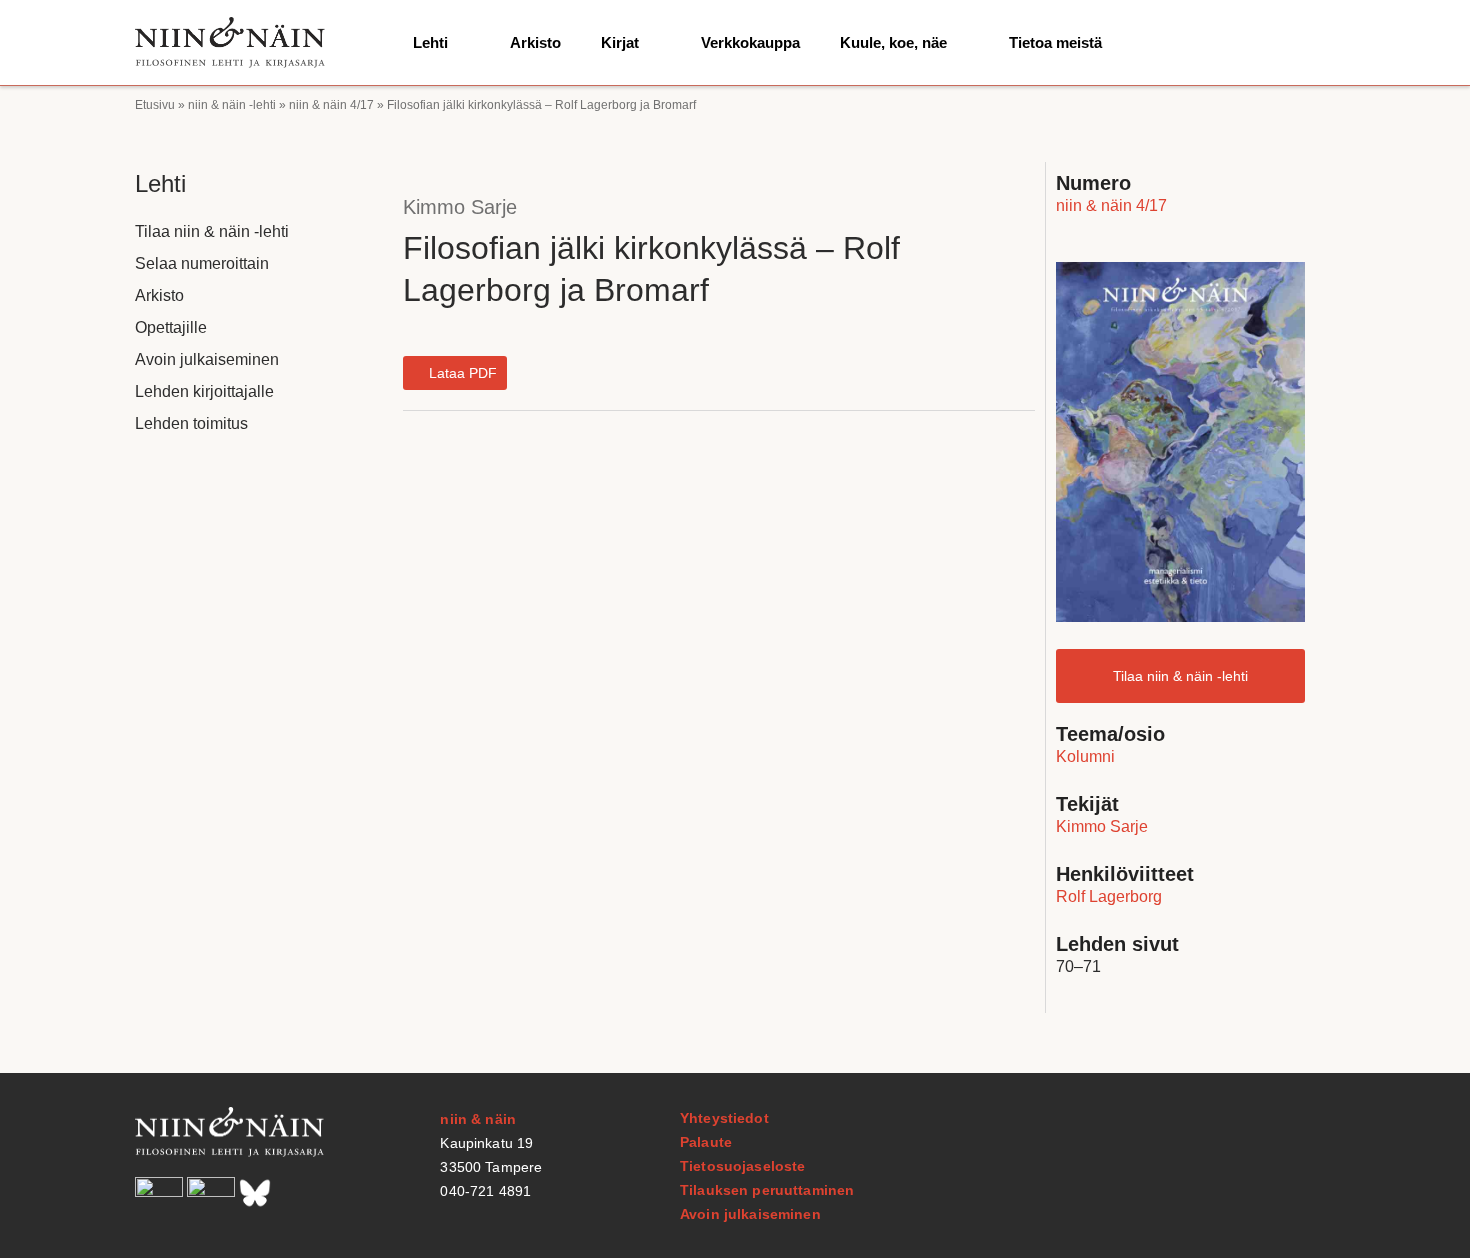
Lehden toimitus (191, 423)
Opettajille (171, 327)
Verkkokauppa (750, 42)
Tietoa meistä (1055, 42)
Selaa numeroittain (202, 263)
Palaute (706, 1142)
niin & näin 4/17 (331, 105)
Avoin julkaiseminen (207, 359)
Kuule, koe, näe (893, 42)
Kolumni (1085, 756)
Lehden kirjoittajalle (204, 391)
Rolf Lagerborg (1109, 896)
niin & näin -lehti (232, 105)
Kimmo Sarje (460, 207)
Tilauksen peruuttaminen (767, 1190)
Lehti (430, 42)
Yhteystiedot (724, 1118)
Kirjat (620, 42)
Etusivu (155, 105)
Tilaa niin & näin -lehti (212, 231)
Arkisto (535, 42)
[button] (455, 373)
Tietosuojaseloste (742, 1166)
